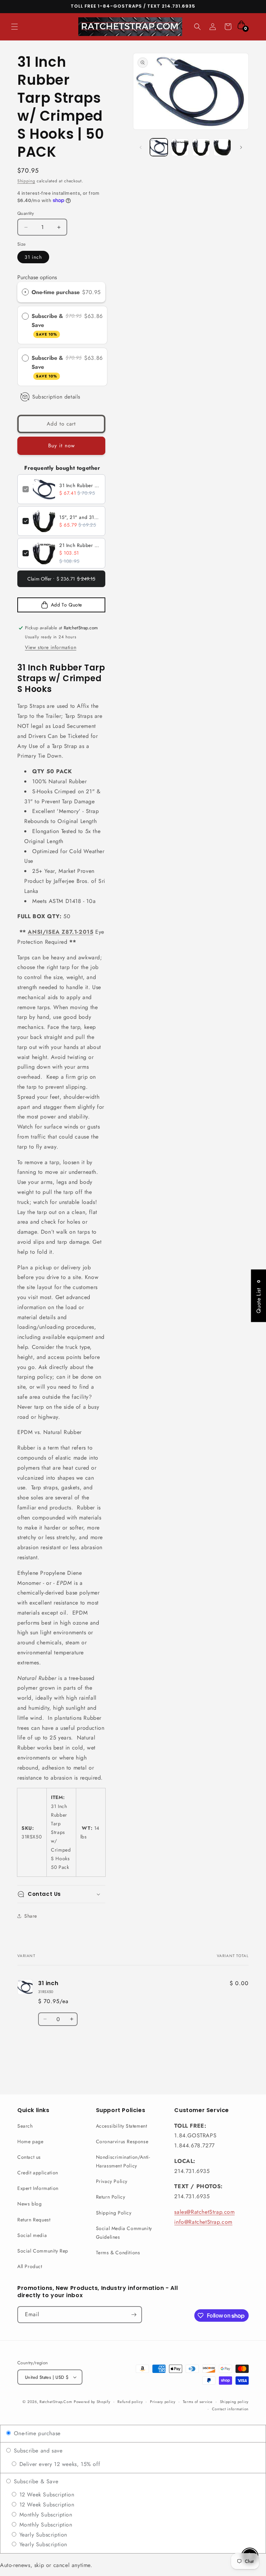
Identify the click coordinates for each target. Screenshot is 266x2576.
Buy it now (61, 446)
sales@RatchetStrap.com (204, 2212)
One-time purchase (56, 292)
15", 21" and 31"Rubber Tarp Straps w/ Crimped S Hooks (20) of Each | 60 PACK (80, 517)
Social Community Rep (43, 2251)
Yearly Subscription (42, 2535)
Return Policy (111, 2197)
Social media (32, 2235)
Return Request (34, 2220)
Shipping (26, 181)
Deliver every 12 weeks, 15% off (59, 2464)
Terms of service (198, 2402)
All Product (30, 2266)
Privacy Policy (112, 2181)
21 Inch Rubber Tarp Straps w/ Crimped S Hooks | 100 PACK (80, 545)
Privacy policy (163, 2402)
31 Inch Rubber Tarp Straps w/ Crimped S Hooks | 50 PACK (80, 485)
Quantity (26, 213)
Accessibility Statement (122, 2126)
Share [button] (31, 1916)
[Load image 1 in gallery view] (159, 147)
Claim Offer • (61, 579)
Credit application (38, 2173)
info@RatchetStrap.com (203, 2222)
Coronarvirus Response (122, 2141)
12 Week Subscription (46, 2495)
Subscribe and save (37, 2451)
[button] (15, 27)
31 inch (33, 257)
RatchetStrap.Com (56, 2402)
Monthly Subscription (45, 2515)
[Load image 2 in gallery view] (180, 147)
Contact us (29, 2157)
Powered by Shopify (92, 2402)
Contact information (230, 2409)
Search (25, 2126)
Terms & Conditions (118, 2253)
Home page (30, 2141)
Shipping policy (234, 2402)
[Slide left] (141, 147)
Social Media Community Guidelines (124, 2233)
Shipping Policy (114, 2213)
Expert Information (38, 2188)
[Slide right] (241, 147)
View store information (51, 647)
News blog (29, 2204)
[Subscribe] (134, 2315)
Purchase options (37, 277)
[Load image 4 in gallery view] (222, 147)
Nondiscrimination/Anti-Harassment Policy (123, 2161)
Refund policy (130, 2402)
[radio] (25, 292)
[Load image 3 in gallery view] (201, 147)
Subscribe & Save (47, 325)
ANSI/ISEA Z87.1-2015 (60, 932)
